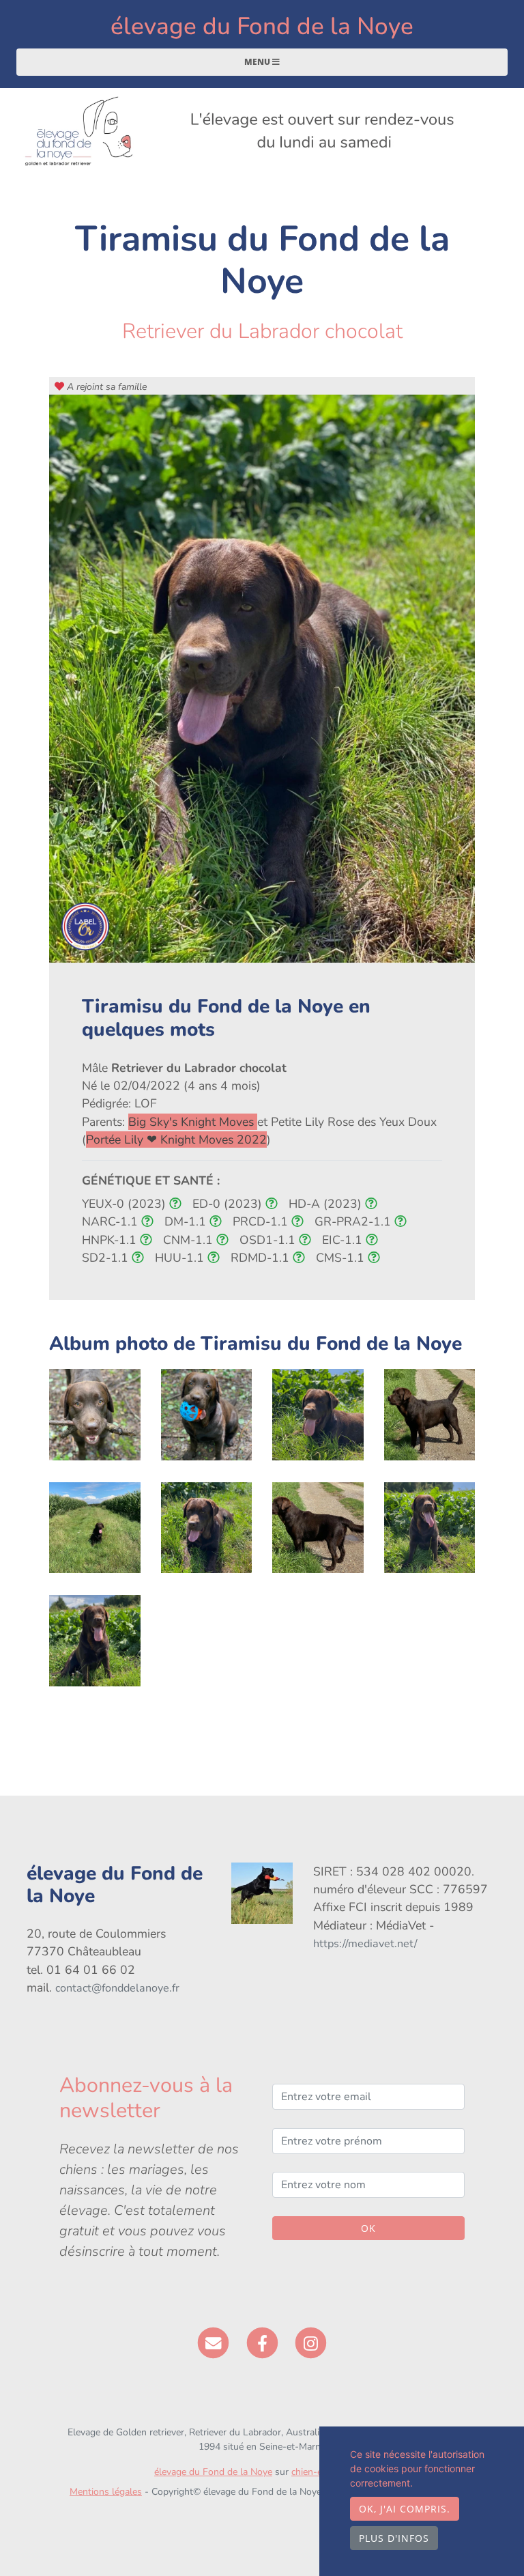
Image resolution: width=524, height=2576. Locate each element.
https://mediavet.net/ (365, 1944)
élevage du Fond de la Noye (262, 26)
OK (368, 2228)
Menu (258, 62)
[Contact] (213, 2343)
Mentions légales (106, 2492)
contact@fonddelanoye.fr (117, 1988)
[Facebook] (262, 2343)
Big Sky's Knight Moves (193, 1122)
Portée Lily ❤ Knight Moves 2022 (176, 1140)
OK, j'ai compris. (405, 2509)
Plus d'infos (394, 2538)
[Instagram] (311, 2343)
